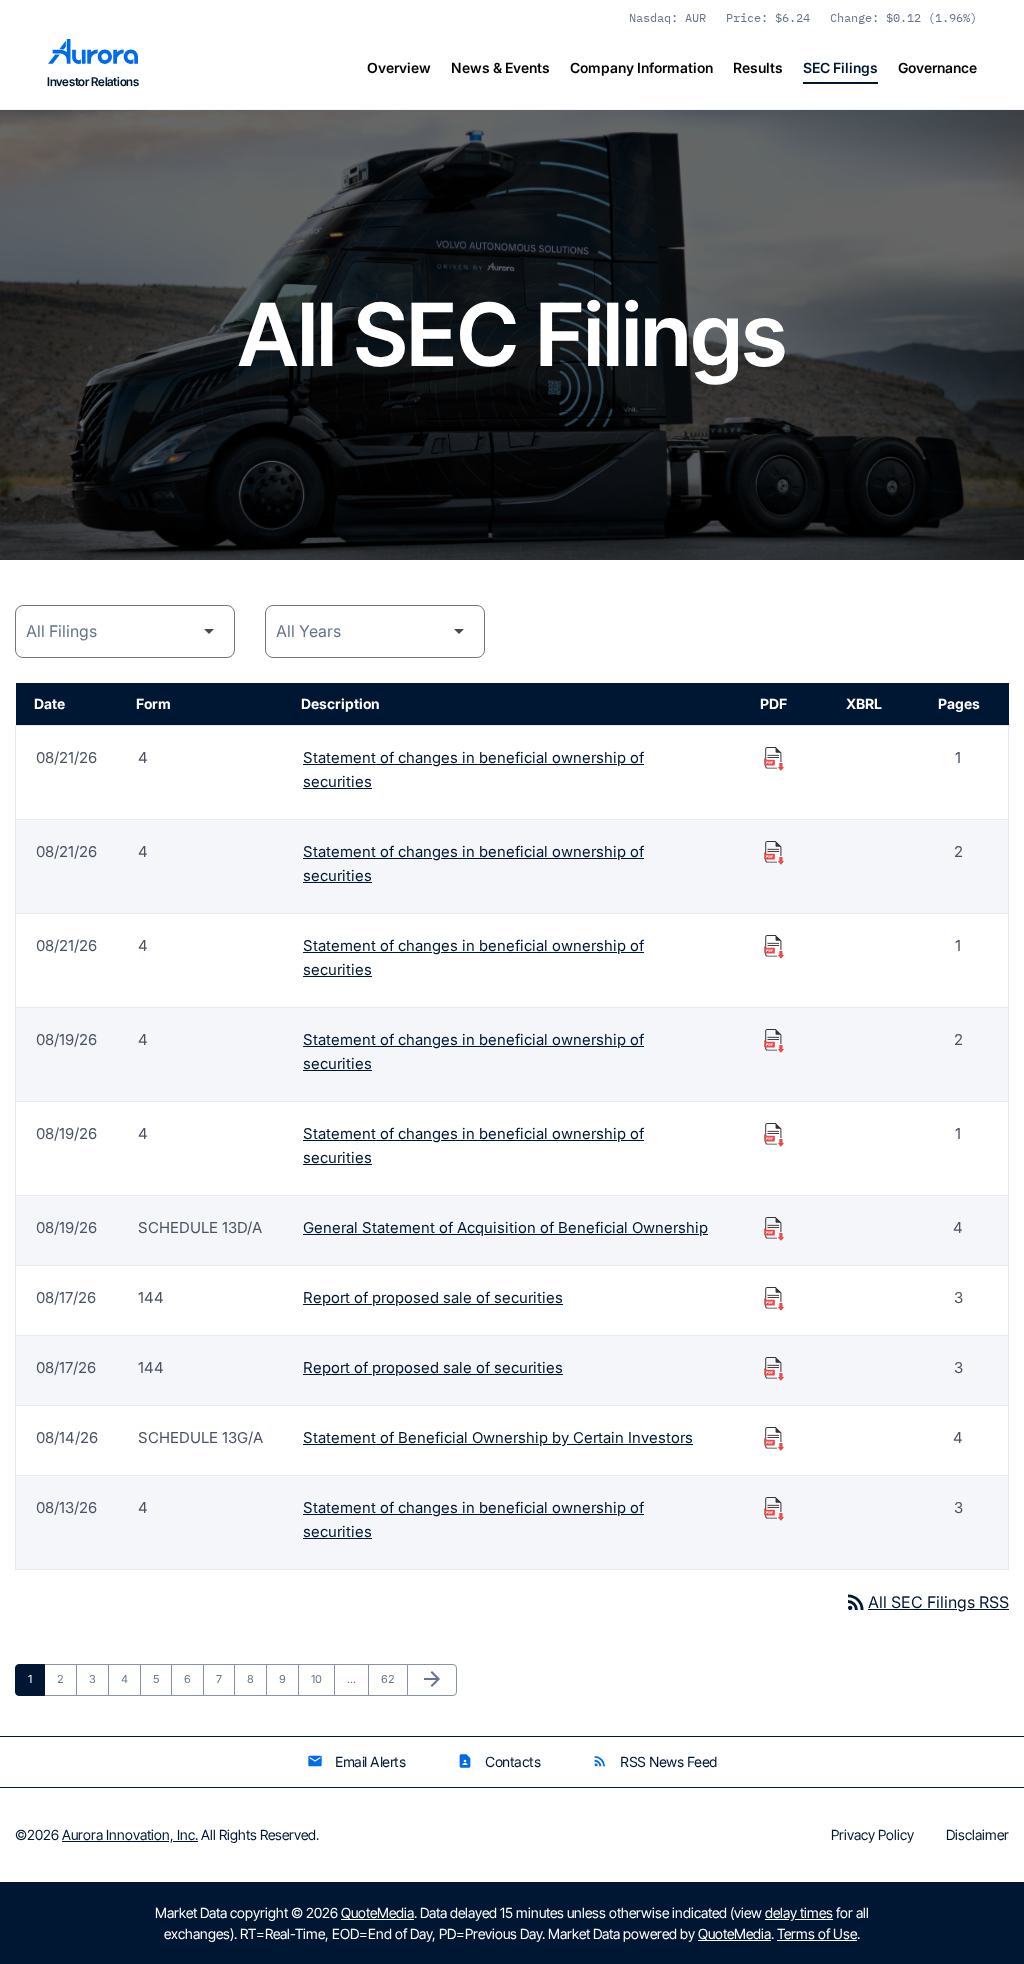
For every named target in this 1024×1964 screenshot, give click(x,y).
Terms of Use (817, 1933)
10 (322, 1678)
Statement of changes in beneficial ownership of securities (473, 769)
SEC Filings (840, 67)
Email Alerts (356, 1761)
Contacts (498, 1761)
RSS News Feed (654, 1761)
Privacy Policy (872, 1835)
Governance (937, 67)
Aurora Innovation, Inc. (130, 1834)
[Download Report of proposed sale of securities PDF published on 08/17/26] (774, 1298)
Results (758, 67)
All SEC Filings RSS (926, 1602)
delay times (799, 1912)
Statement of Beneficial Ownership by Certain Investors (498, 1437)
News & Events (500, 67)
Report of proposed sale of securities (433, 1297)
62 (393, 1678)
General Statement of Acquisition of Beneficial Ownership (505, 1227)
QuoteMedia (377, 1912)
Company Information (641, 67)
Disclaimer (977, 1835)
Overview (399, 67)
